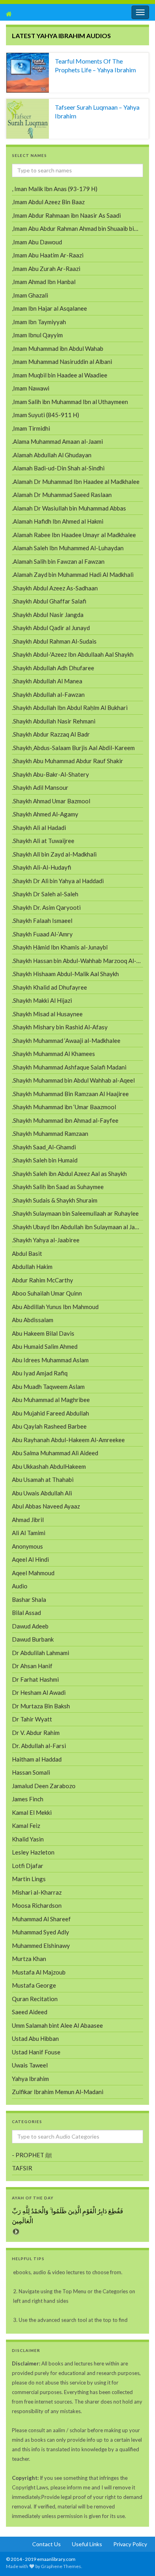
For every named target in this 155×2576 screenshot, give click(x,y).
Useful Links (87, 2544)
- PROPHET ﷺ (32, 2155)
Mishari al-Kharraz (37, 1892)
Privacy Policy (130, 2544)
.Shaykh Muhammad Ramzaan (50, 1133)
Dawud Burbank (33, 1639)
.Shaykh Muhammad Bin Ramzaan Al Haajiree (70, 1094)
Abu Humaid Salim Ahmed (45, 1346)
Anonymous (27, 1546)
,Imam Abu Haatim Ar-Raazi (48, 255)
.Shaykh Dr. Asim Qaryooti (46, 907)
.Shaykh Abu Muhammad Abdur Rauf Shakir (68, 761)
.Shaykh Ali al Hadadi (39, 828)
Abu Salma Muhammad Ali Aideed (55, 1453)
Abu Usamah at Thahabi (43, 1479)
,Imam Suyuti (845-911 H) (46, 415)
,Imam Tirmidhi (31, 428)
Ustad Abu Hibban (35, 2038)
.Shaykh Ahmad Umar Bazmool (51, 801)
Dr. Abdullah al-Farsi (39, 1746)
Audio (20, 1586)
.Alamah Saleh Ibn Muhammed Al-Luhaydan (68, 548)
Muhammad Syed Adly (41, 1932)
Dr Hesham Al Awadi (39, 1692)
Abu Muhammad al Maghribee (51, 1400)
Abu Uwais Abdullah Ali (42, 1493)
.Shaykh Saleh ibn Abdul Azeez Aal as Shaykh (69, 1174)
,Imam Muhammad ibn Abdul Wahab (58, 348)
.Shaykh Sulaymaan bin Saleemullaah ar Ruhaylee (75, 1213)
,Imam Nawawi (31, 388)
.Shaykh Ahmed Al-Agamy (45, 814)
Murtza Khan (29, 1959)
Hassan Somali (31, 1772)
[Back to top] (18, 2558)
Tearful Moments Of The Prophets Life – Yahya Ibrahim (95, 65)
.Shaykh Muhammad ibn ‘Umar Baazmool (64, 1107)
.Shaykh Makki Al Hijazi (42, 1000)
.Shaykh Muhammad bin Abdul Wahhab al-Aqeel (73, 1080)
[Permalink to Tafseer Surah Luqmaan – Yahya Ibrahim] (28, 119)
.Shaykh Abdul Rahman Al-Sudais (54, 641)
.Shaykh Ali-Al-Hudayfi (42, 867)
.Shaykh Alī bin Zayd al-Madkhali (54, 854)
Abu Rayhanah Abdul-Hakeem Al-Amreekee (68, 1440)
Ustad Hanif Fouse (36, 2052)
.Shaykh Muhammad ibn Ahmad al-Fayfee (65, 1120)
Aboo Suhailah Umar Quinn (47, 1293)
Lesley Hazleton (33, 1852)
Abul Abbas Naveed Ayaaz (46, 1506)
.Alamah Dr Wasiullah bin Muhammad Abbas (69, 508)
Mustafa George (34, 1985)
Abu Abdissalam (33, 1320)
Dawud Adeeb (30, 1626)
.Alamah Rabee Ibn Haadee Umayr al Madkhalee (74, 535)
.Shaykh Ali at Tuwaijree (43, 841)
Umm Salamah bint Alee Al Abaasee (57, 2025)
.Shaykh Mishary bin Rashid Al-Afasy (60, 1027)
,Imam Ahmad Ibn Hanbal (44, 282)
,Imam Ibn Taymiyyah (39, 322)
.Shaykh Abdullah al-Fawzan (48, 694)
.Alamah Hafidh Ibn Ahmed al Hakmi (58, 521)
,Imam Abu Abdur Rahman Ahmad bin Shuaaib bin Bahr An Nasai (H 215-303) (77, 228)
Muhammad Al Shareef (41, 1919)
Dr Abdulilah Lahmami (41, 1653)
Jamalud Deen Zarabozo (44, 1786)
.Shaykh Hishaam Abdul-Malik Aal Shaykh (65, 974)
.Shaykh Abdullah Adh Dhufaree (53, 668)
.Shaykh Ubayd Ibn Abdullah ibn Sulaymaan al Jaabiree (77, 1227)
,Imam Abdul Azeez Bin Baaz (48, 202)
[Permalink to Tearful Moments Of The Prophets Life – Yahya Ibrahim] (28, 73)
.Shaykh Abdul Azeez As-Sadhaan (55, 588)
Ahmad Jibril (28, 1520)
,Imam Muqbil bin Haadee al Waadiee (60, 375)
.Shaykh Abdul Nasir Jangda (48, 615)
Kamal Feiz (26, 1826)
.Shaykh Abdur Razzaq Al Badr (51, 734)
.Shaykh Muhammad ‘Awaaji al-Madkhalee (66, 1040)
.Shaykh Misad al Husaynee (47, 1014)
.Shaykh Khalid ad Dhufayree (49, 987)
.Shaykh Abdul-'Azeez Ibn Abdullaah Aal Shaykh (73, 654)
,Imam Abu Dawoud (37, 242)
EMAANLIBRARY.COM (47, 14)
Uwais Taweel (30, 2065)
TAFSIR (22, 2168)
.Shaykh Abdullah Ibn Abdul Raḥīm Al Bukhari (70, 708)
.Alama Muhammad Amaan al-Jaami (57, 441)
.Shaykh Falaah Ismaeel (42, 921)
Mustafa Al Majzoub (39, 1972)
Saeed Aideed (30, 2012)
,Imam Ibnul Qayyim (37, 335)
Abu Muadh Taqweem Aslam (48, 1387)
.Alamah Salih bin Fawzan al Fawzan (58, 561)
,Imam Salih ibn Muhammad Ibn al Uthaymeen (70, 402)
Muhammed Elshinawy (41, 1946)
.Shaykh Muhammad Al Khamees (53, 1054)
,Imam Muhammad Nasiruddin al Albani (62, 362)
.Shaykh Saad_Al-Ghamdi (44, 1147)
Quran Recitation (35, 1999)
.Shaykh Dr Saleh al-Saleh (45, 894)
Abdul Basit (27, 1253)
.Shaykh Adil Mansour (40, 787)
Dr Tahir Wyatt (32, 1719)
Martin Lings (29, 1879)
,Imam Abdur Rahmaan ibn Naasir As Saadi (66, 215)
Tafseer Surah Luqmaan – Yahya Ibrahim (97, 111)
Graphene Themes (61, 2566)
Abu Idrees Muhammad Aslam (50, 1360)
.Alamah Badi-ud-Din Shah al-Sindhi (58, 468)
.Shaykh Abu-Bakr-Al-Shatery (50, 774)
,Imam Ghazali (30, 295)
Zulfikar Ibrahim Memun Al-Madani (58, 2092)
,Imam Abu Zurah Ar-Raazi (46, 269)
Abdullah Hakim (32, 1267)
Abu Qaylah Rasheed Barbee (49, 1426)
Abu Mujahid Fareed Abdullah (50, 1413)
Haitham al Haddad (37, 1759)
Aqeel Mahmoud (33, 1573)
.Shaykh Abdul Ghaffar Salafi (49, 601)
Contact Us (46, 2544)
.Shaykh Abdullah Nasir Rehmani (54, 721)
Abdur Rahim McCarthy (43, 1280)
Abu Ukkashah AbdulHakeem (49, 1466)
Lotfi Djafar (28, 1866)
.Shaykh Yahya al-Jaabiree (46, 1240)
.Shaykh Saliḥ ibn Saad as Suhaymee (58, 1187)
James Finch (28, 1799)
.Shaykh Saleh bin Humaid (45, 1160)
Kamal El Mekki (32, 1812)
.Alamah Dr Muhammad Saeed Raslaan (62, 495)
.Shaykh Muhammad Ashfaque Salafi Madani (69, 1067)
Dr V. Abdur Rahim (36, 1733)
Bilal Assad (26, 1613)
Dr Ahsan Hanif (32, 1666)
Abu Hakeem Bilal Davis (43, 1333)
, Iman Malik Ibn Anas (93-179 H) (55, 189)
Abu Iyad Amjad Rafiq (40, 1373)
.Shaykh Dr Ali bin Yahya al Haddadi (58, 881)
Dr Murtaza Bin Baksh (41, 1706)
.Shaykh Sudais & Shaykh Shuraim (55, 1200)
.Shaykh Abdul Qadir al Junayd (51, 628)
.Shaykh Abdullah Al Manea (47, 681)
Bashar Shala (29, 1599)
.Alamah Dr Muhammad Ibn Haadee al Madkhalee (76, 482)
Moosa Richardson (37, 1905)
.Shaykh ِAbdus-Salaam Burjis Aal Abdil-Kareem (73, 748)
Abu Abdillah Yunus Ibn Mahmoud (55, 1307)
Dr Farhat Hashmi (35, 1679)
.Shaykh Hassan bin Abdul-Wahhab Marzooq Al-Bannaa (77, 961)
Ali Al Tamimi (29, 1533)
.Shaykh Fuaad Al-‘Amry (42, 934)
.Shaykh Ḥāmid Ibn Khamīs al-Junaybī (60, 947)
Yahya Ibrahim (30, 2079)
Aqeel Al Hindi (30, 1559)
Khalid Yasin (28, 1839)
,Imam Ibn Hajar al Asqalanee (49, 308)
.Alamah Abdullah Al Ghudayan (52, 455)
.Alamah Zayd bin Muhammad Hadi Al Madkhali (73, 574)
